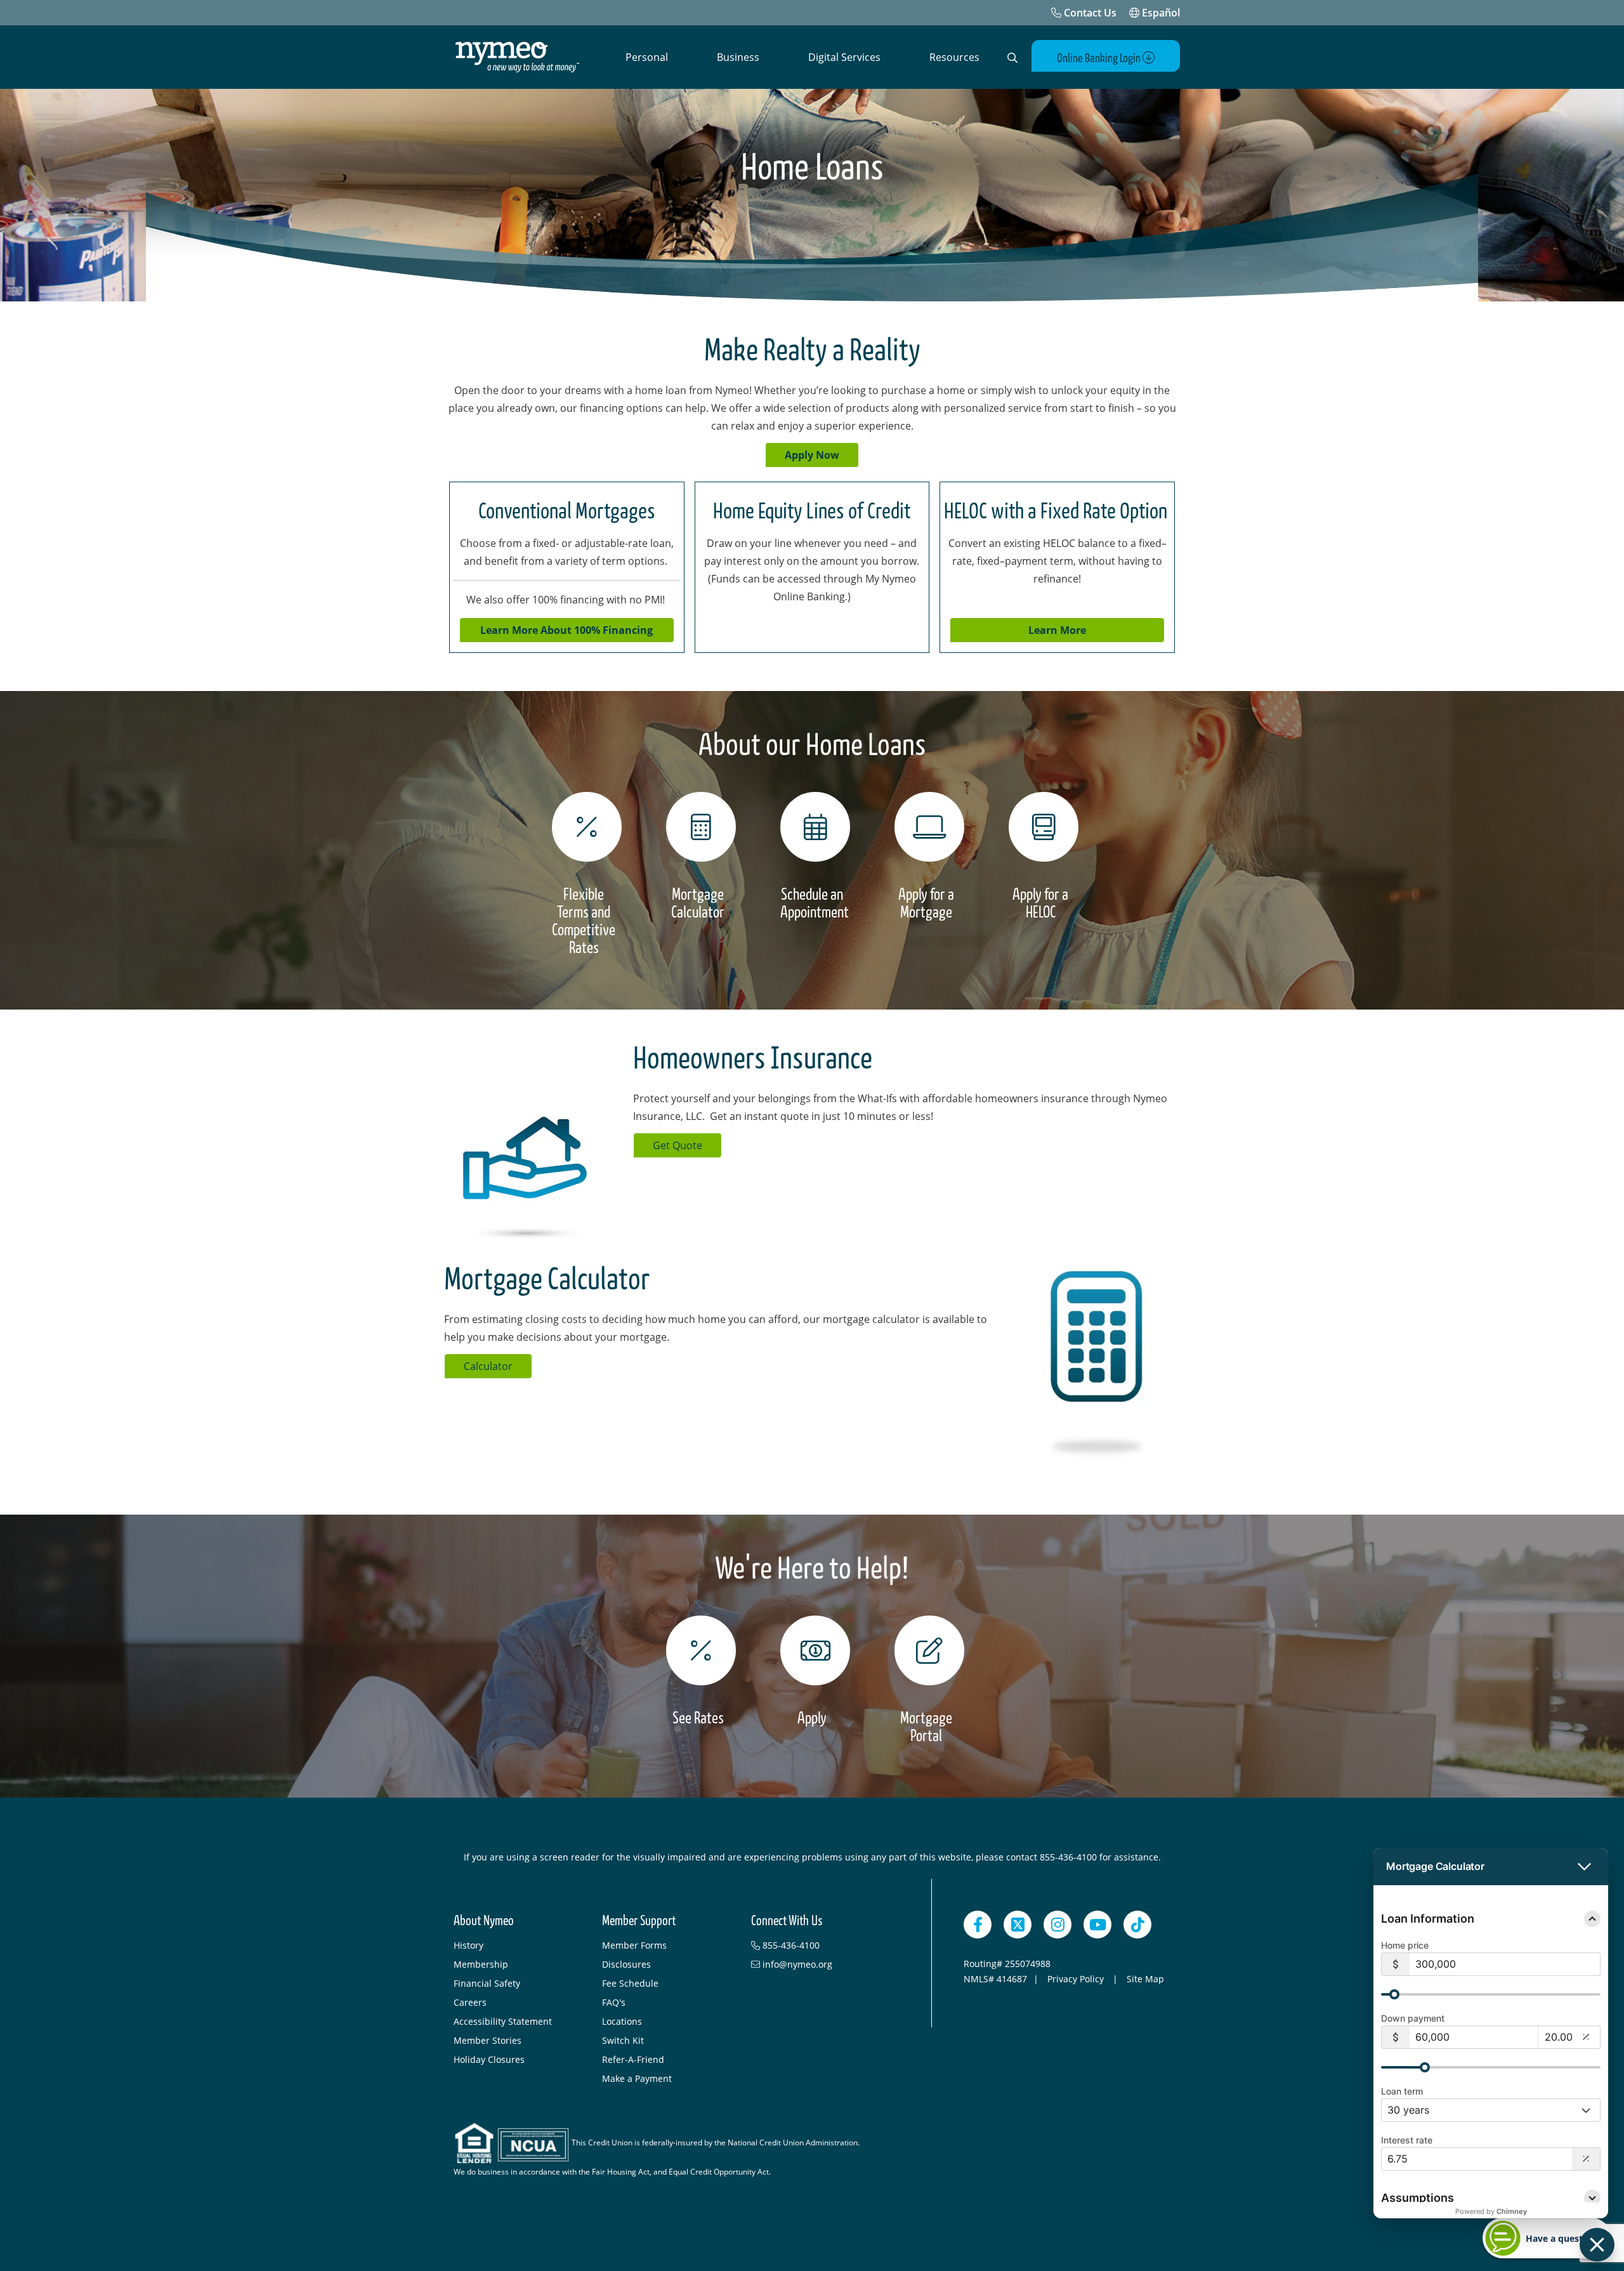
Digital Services (844, 57)
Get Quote (678, 1145)
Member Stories (488, 2040)
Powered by (1491, 2211)
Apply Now (812, 455)
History (468, 1945)
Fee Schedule (630, 1983)
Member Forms (634, 1945)
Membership (481, 1964)
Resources (954, 57)
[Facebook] (978, 1925)
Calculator (488, 1366)
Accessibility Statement (503, 2021)
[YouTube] (1097, 1925)
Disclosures (626, 1964)
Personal (647, 57)
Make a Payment (637, 2078)
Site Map (1145, 1979)
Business (738, 57)
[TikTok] (1137, 1925)
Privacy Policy (1077, 1979)
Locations (622, 2021)
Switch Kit (623, 2040)
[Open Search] (1012, 58)
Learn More (1057, 630)
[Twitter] (1018, 1925)
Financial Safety (487, 1983)
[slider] (1394, 1994)
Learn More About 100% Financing (566, 630)
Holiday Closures (489, 2059)
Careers (470, 2002)
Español (1160, 13)
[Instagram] (1058, 1925)
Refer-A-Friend (633, 2059)
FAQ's (614, 2002)
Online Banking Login (1100, 58)
